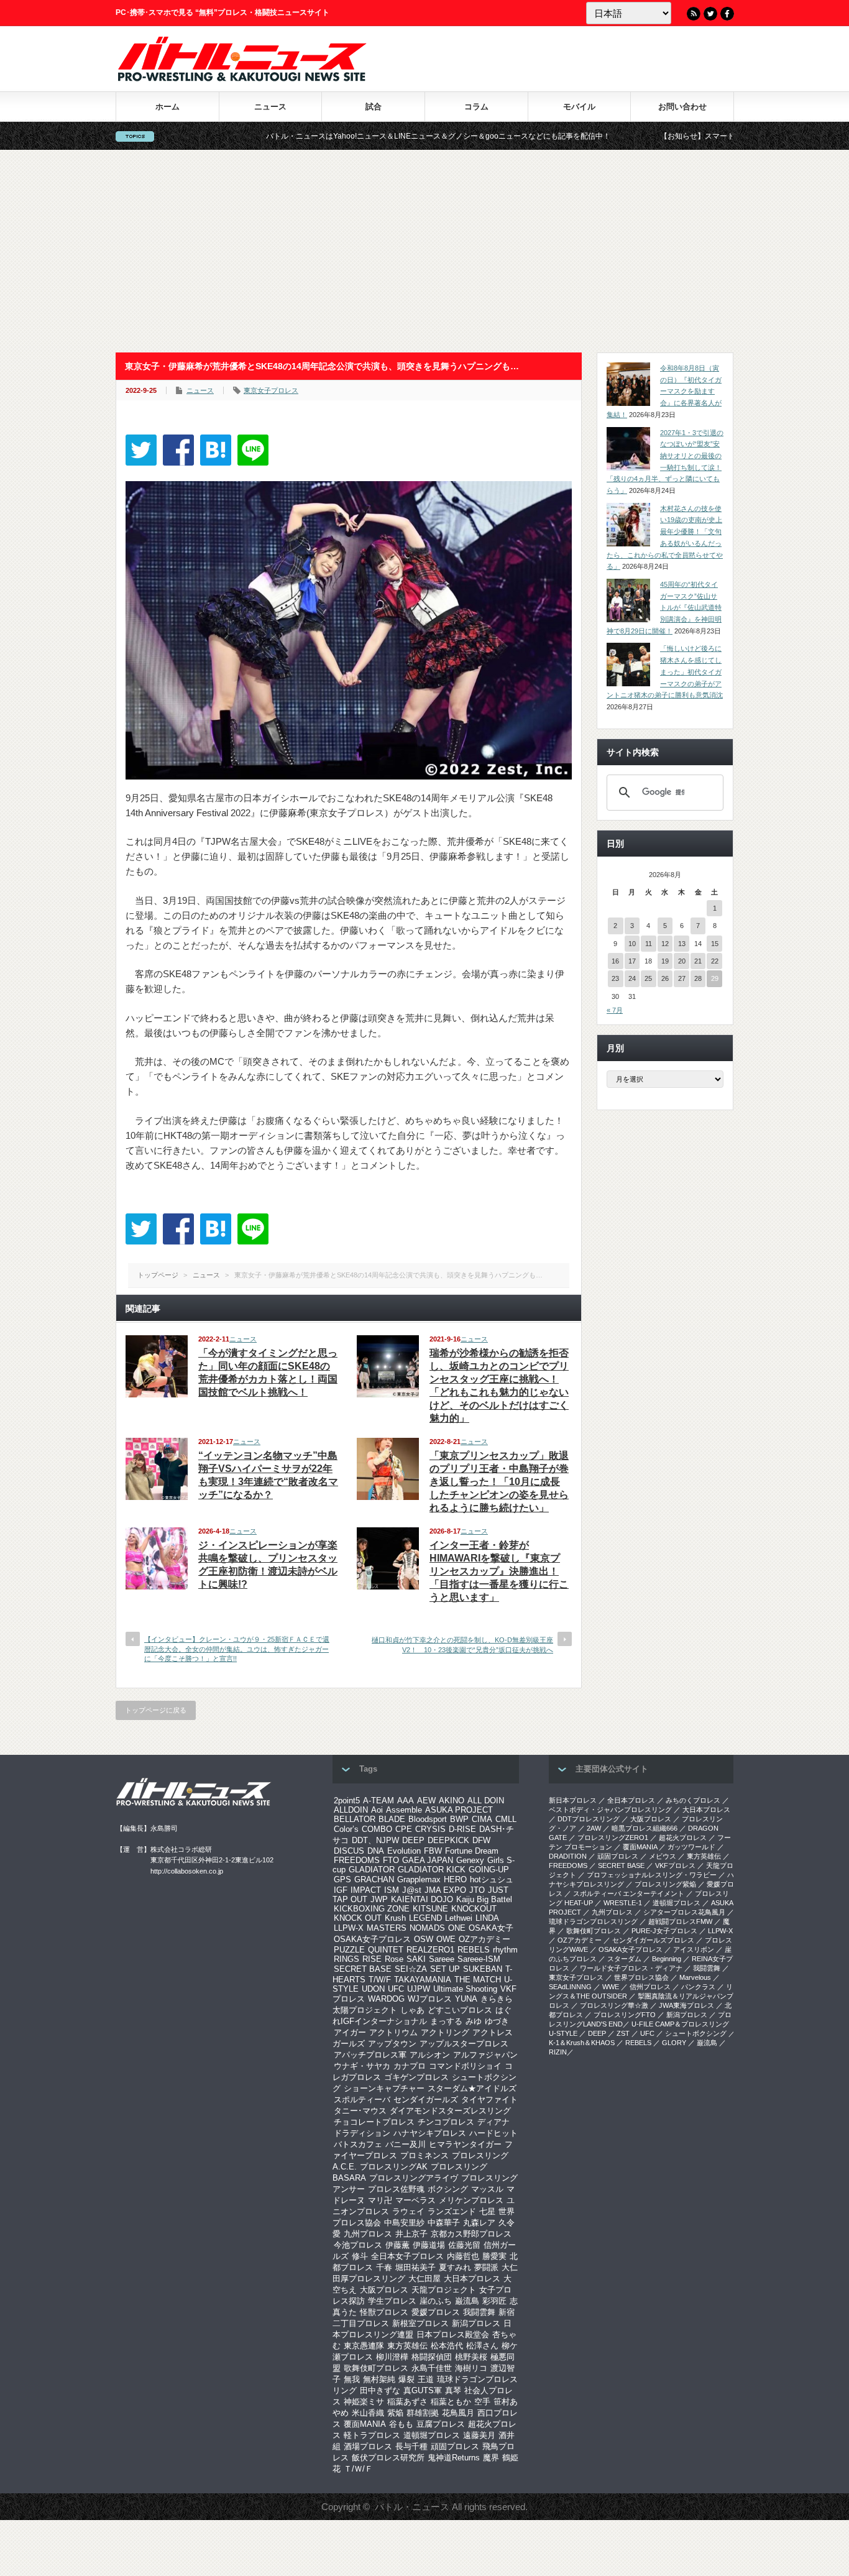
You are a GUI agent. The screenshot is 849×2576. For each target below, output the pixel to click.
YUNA (466, 1999)
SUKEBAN (483, 1969)
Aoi (377, 1810)
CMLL (506, 1819)
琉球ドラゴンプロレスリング (593, 1921)
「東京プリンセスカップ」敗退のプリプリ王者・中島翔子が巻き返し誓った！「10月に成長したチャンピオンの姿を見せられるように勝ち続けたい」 (499, 1482)
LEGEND (425, 1918)
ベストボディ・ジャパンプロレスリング (610, 1810)
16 (615, 961)
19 (665, 961)
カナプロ (410, 2066)
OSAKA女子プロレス (372, 1939)
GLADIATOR (372, 1870)
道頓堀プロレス (432, 2435)
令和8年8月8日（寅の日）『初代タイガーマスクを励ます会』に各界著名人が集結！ (664, 391)
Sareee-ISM (479, 1959)
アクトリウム (393, 2032)
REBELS (474, 1950)
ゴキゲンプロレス (416, 2077)
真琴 (453, 2390)
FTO (391, 1860)
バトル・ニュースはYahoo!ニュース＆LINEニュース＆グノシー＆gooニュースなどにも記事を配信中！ (356, 136)
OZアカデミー (484, 1939)
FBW (433, 1851)
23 (615, 978)
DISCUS (349, 1851)
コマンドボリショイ (465, 2066)
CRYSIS (430, 1829)
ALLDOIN (351, 1810)
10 (632, 944)
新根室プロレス (420, 2323)
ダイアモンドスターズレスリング (450, 2111)
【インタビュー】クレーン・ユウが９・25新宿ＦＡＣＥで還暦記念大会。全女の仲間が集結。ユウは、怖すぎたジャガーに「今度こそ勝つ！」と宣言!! (237, 1649)
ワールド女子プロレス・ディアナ (631, 1968)
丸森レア (479, 2223)
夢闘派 (486, 2267)
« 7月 (615, 1010)
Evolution (404, 1851)
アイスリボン (694, 1949)
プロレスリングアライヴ (414, 2178)
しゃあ (412, 2010)
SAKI (416, 1959)
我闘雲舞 (479, 2312)
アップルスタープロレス (464, 2044)
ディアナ (493, 2122)
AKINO (452, 1801)
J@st (412, 1890)
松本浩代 (447, 2346)
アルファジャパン (485, 2055)
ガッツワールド (691, 1847)
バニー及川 (406, 2144)
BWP (459, 1819)
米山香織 (368, 2413)
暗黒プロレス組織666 (645, 1828)
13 (682, 944)
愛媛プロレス (436, 2312)
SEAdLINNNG (570, 1987)
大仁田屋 (424, 2279)
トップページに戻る (156, 1710)
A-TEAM (379, 1801)
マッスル (487, 2189)
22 (715, 961)
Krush (395, 1918)
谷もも (401, 2424)
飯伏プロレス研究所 (388, 2458)
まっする (446, 2021)
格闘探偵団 (432, 2357)
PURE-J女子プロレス (664, 1931)
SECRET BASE (363, 1969)
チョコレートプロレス (374, 2122)
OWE (446, 1939)
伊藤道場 (429, 2245)
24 (632, 978)
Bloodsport (428, 1819)
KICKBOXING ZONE (372, 1909)
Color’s (346, 1829)
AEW (426, 1801)
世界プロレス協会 (641, 1977)
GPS (342, 1879)
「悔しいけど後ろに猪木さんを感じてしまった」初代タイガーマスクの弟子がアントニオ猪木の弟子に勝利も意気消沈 (665, 672)
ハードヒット (493, 2133)
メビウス (663, 1856)
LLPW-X (349, 1928)
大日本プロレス (472, 2279)
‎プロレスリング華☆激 (614, 2005)
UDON (373, 1989)
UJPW (419, 1989)
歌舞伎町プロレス (376, 2368)
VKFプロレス (675, 1865)
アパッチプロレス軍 (370, 2055)
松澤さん (482, 2346)
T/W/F (380, 1980)
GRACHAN (374, 1879)
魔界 (491, 2458)
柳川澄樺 (392, 2357)
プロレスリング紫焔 (665, 1884)
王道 (426, 2379)
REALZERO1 (430, 1950)
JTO (477, 1890)
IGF (341, 1890)
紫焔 (395, 2413)
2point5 (347, 1801)
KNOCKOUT (474, 1909)
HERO (455, 1879)
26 (665, 978)
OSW (424, 1939)
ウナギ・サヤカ (362, 2066)
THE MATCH (478, 1980)
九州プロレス (368, 2234)
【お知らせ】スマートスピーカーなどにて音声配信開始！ (674, 136)
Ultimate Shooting (465, 1989)
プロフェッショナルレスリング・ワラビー (652, 1875)
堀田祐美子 (415, 2267)
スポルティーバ (362, 2100)
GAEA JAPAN (428, 1860)
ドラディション (362, 2133)
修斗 (360, 2256)
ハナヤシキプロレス (430, 2133)
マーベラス (415, 2200)
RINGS (346, 1959)
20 (682, 961)
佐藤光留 (464, 2245)
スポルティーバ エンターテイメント (629, 1893)
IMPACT (366, 1890)
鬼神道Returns (454, 2458)
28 (698, 978)
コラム (476, 107)
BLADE (392, 1819)
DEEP (413, 1840)
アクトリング (445, 2032)
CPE (404, 1829)
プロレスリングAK (394, 2167)
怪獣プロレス (384, 2312)
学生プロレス (392, 2301)
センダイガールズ (426, 2100)
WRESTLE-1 (623, 1903)
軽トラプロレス (372, 2435)
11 (649, 944)
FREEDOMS (357, 1860)
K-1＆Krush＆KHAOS (582, 2043)
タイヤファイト (489, 2100)
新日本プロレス (573, 1800)
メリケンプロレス (471, 2200)
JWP (379, 1899)
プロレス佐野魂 (396, 2189)
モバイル (579, 107)
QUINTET (386, 1950)
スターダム (624, 1959)
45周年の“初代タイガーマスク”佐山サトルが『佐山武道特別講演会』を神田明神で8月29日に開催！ (664, 608)
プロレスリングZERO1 (613, 1838)
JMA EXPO (445, 1890)
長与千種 (411, 2446)
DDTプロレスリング (589, 1819)
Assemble (404, 1810)
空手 (482, 2402)
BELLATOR (355, 1819)
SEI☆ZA (411, 1969)
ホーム (168, 107)
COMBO (377, 1829)
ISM (392, 1890)
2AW (594, 1828)
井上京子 (411, 2234)
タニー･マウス (360, 2111)
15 (715, 944)
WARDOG (386, 1999)
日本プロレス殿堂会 (453, 2334)
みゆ (474, 2021)
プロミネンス (424, 2155)
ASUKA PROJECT (459, 1810)
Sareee (442, 1959)
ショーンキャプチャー (384, 2088)
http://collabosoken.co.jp (187, 1871)
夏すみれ (455, 2267)
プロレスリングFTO (625, 2015)
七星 (487, 2211)
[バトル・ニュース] (242, 78)
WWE (611, 1987)
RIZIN (558, 2052)
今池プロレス (358, 2245)
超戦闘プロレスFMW (680, 1921)
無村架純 (379, 2379)
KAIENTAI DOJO (422, 1899)
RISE (372, 1959)
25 (648, 978)
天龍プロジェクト (444, 2290)
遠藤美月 (479, 2435)
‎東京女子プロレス (576, 1977)
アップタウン (392, 2044)
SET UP (445, 1969)
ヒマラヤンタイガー (465, 2144)
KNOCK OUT (358, 1918)
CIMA (482, 1819)
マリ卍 (380, 2200)
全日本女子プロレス (407, 2256)
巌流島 (467, 2301)
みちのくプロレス (693, 1800)
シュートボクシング (696, 2033)
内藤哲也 (463, 2256)
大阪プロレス (384, 2290)
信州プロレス (650, 1987)
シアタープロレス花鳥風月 (684, 1912)
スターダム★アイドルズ (472, 2088)
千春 (384, 2267)
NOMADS (427, 1928)
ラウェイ (408, 2211)
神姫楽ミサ (364, 2402)
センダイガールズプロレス (653, 1940)
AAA (406, 1801)
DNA (376, 1851)
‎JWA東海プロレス (686, 2005)
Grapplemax (419, 1879)
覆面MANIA (365, 2424)
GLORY (674, 2043)
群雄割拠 (423, 2413)
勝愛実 (494, 2256)
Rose (394, 1959)
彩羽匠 (494, 2301)
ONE (457, 1928)
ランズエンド (452, 2211)
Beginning (667, 1959)
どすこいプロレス (460, 2010)
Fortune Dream (472, 1851)
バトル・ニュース (412, 2507)
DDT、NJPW (375, 1840)
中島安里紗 (404, 2223)
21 (698, 961)
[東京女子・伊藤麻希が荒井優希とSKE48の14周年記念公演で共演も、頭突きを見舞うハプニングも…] (216, 450)
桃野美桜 (471, 2357)
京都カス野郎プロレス (471, 2234)
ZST (623, 2033)
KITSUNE (430, 1909)
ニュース (270, 107)
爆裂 (406, 2379)
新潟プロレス (476, 2323)
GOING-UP (489, 1870)
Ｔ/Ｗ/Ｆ (358, 2469)
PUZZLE (349, 1950)
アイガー (350, 2032)
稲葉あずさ (407, 2402)
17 (632, 961)
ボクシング (448, 2189)
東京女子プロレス (271, 390)
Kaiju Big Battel (484, 1899)
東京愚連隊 (364, 2346)
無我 (352, 2379)
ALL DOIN (486, 1801)
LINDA (487, 1918)
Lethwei (459, 1918)
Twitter (710, 14)
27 (682, 978)
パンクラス (698, 1987)
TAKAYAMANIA (423, 1980)
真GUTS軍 (423, 2390)
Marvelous (695, 1977)
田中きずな (380, 2390)
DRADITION (568, 1856)
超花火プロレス (683, 1838)
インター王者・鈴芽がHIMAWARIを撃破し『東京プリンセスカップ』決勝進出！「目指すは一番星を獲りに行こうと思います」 (499, 1571)
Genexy (470, 1860)
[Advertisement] (424, 251)
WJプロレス (430, 1999)
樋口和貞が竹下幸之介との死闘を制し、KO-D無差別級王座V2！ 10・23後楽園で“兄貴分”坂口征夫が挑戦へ (462, 1644)
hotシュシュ (492, 1879)
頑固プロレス (455, 2446)
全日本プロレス (631, 1800)
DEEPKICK (448, 1840)
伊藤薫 (397, 2245)
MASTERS (387, 1928)
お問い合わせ (682, 107)
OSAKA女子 (491, 1928)
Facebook (727, 14)
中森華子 (444, 2223)
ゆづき (497, 2021)
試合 (374, 107)
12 (665, 944)
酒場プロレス (368, 2446)
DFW (481, 1840)
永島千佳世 (432, 2368)
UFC (396, 1989)
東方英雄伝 (407, 2346)
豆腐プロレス (441, 2424)
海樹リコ (471, 2368)
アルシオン (430, 2055)
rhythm (505, 1950)
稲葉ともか (451, 2402)
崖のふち (436, 2301)
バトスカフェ (358, 2144)
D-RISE (462, 1829)
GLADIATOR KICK (432, 1870)
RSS (694, 14)
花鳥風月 (458, 2413)
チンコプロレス (446, 2122)
